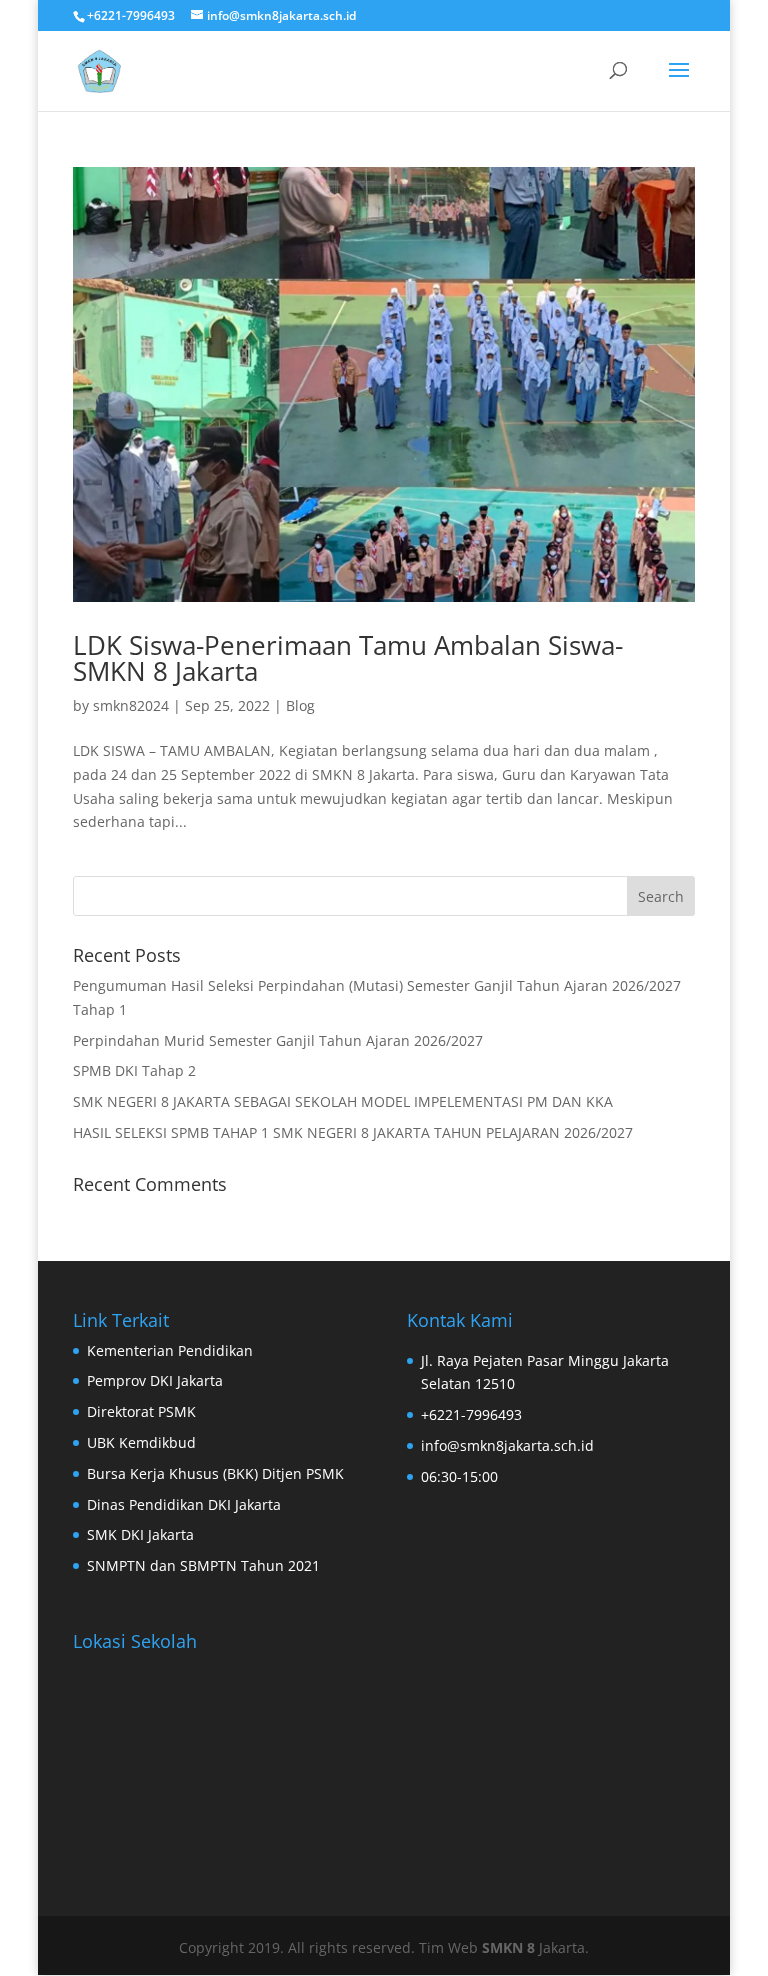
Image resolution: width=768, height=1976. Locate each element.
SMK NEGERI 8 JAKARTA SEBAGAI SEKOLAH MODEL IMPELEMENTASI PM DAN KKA (343, 1101)
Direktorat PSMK (141, 1411)
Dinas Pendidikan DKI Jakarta (184, 1504)
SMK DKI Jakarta (140, 1534)
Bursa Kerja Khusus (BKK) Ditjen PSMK (215, 1473)
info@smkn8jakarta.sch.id (507, 1445)
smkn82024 (131, 705)
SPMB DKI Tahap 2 (134, 1070)
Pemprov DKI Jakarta (155, 1380)
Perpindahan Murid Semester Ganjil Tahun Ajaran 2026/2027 (278, 1040)
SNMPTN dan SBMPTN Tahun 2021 (203, 1565)
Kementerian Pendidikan (170, 1350)
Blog (300, 705)
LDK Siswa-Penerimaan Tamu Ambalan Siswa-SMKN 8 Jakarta (348, 658)
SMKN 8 (510, 1947)
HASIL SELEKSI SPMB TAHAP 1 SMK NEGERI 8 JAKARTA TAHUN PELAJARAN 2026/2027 (353, 1132)
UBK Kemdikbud (141, 1442)
